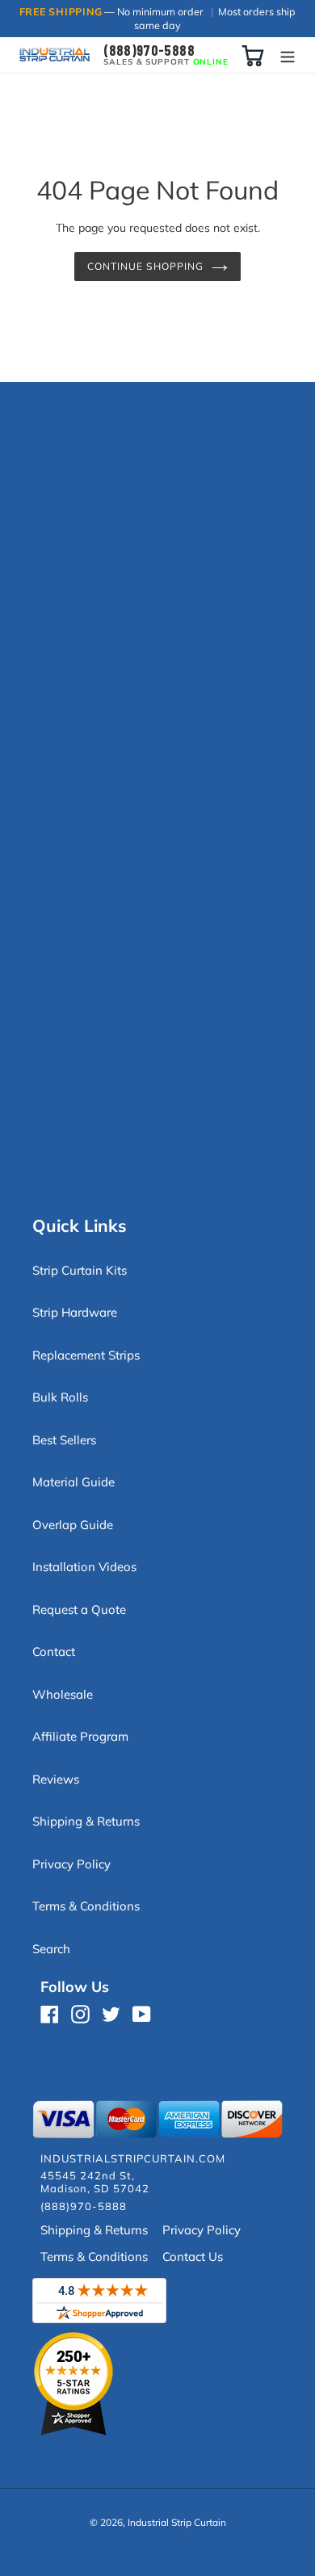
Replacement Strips (86, 1355)
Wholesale (63, 1694)
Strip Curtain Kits (80, 1270)
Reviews (56, 1779)
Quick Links (80, 1225)
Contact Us (193, 2257)
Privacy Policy (71, 1864)
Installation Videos (84, 1567)
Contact (54, 1651)
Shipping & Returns (86, 1821)
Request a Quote (79, 1609)
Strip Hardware (75, 1312)
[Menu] (288, 55)
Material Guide (73, 1482)
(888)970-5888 (149, 50)
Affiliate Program (80, 1736)
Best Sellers (64, 1440)
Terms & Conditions (86, 1906)
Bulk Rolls (60, 1397)
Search (51, 1949)
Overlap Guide (73, 1525)
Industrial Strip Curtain (177, 2522)
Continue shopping (145, 266)
